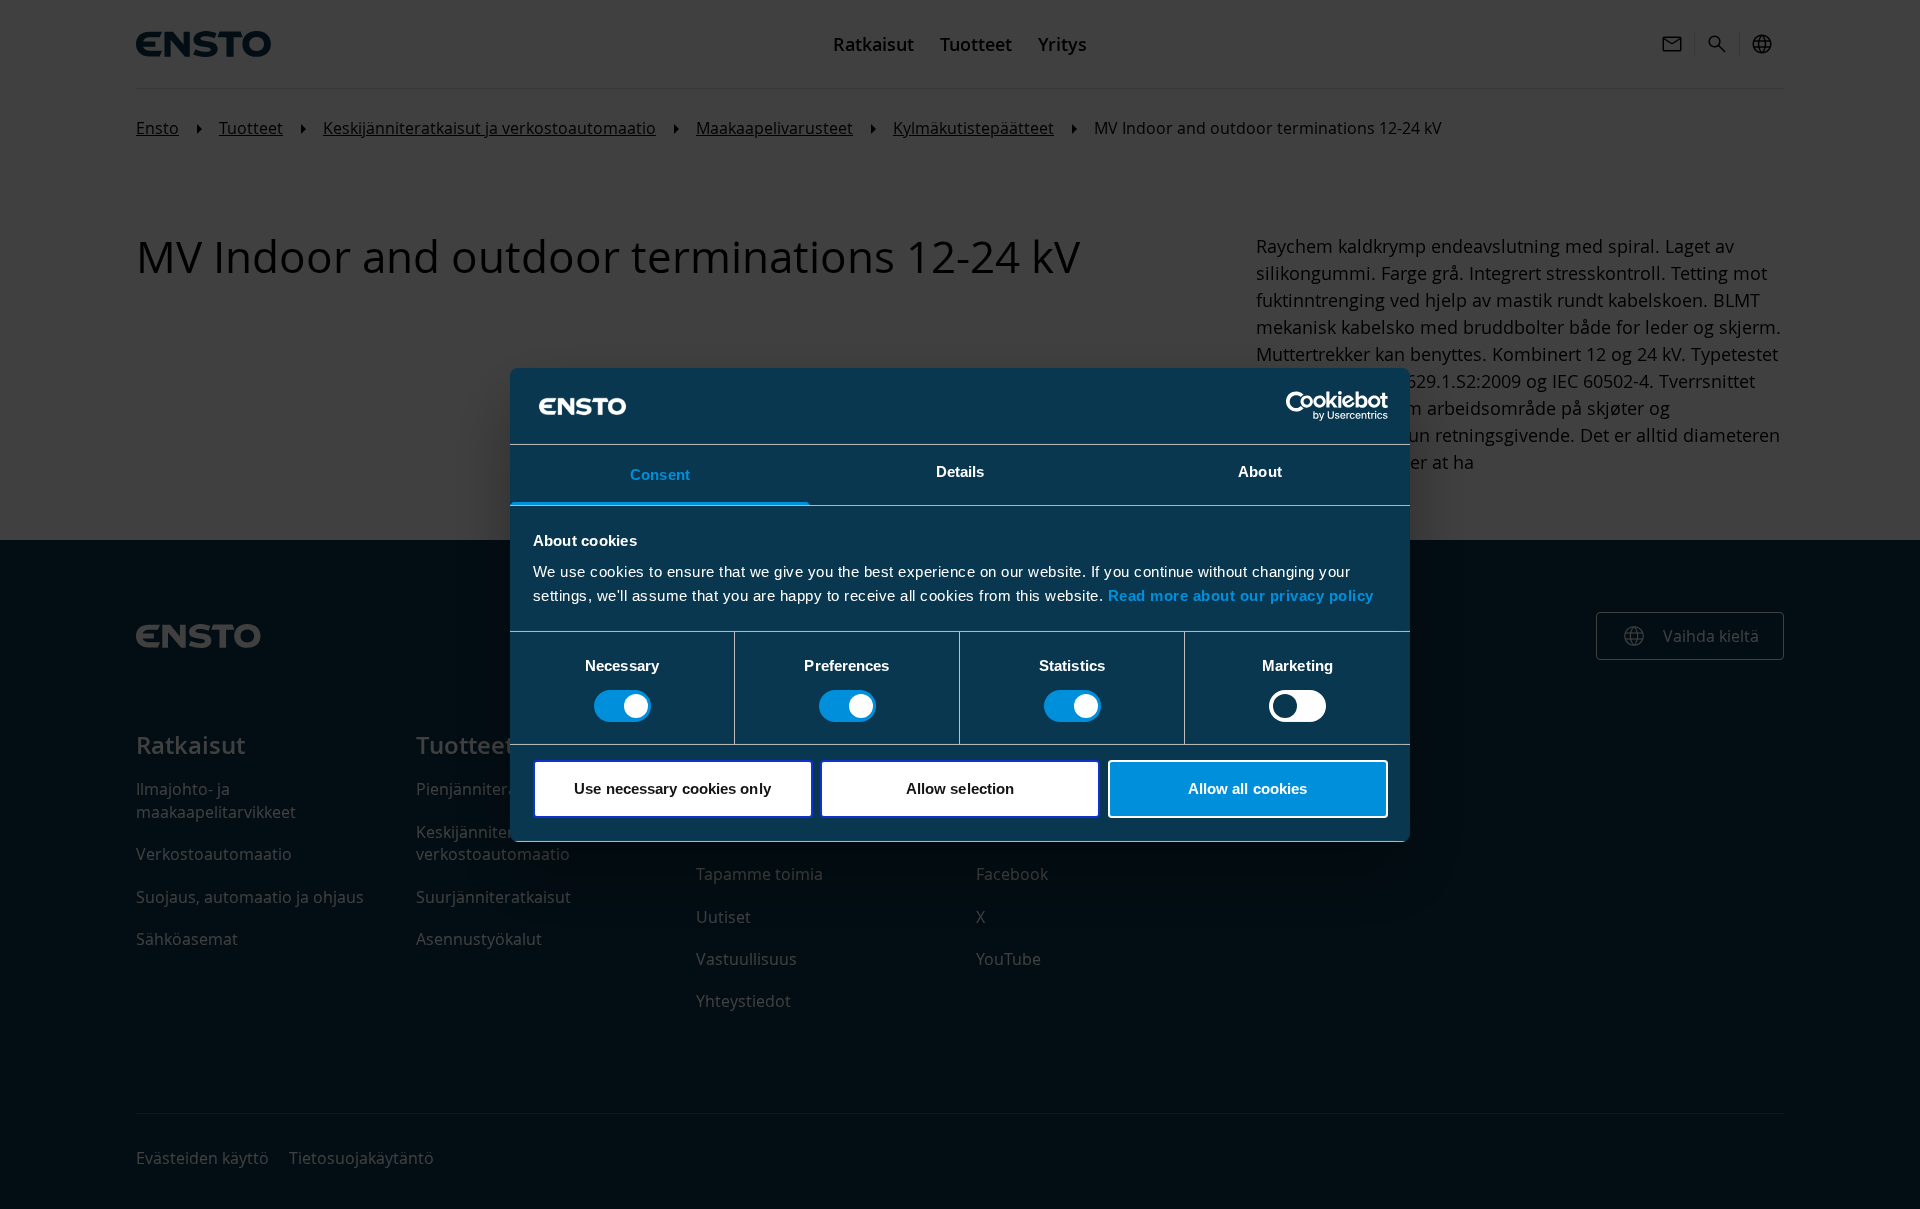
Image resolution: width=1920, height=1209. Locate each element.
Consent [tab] (660, 474)
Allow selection (960, 788)
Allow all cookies (1248, 788)
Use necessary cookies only (672, 788)
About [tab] (1260, 471)
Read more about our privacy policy (1241, 595)
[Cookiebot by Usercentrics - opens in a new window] (1300, 406)
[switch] (847, 706)
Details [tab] (960, 471)
